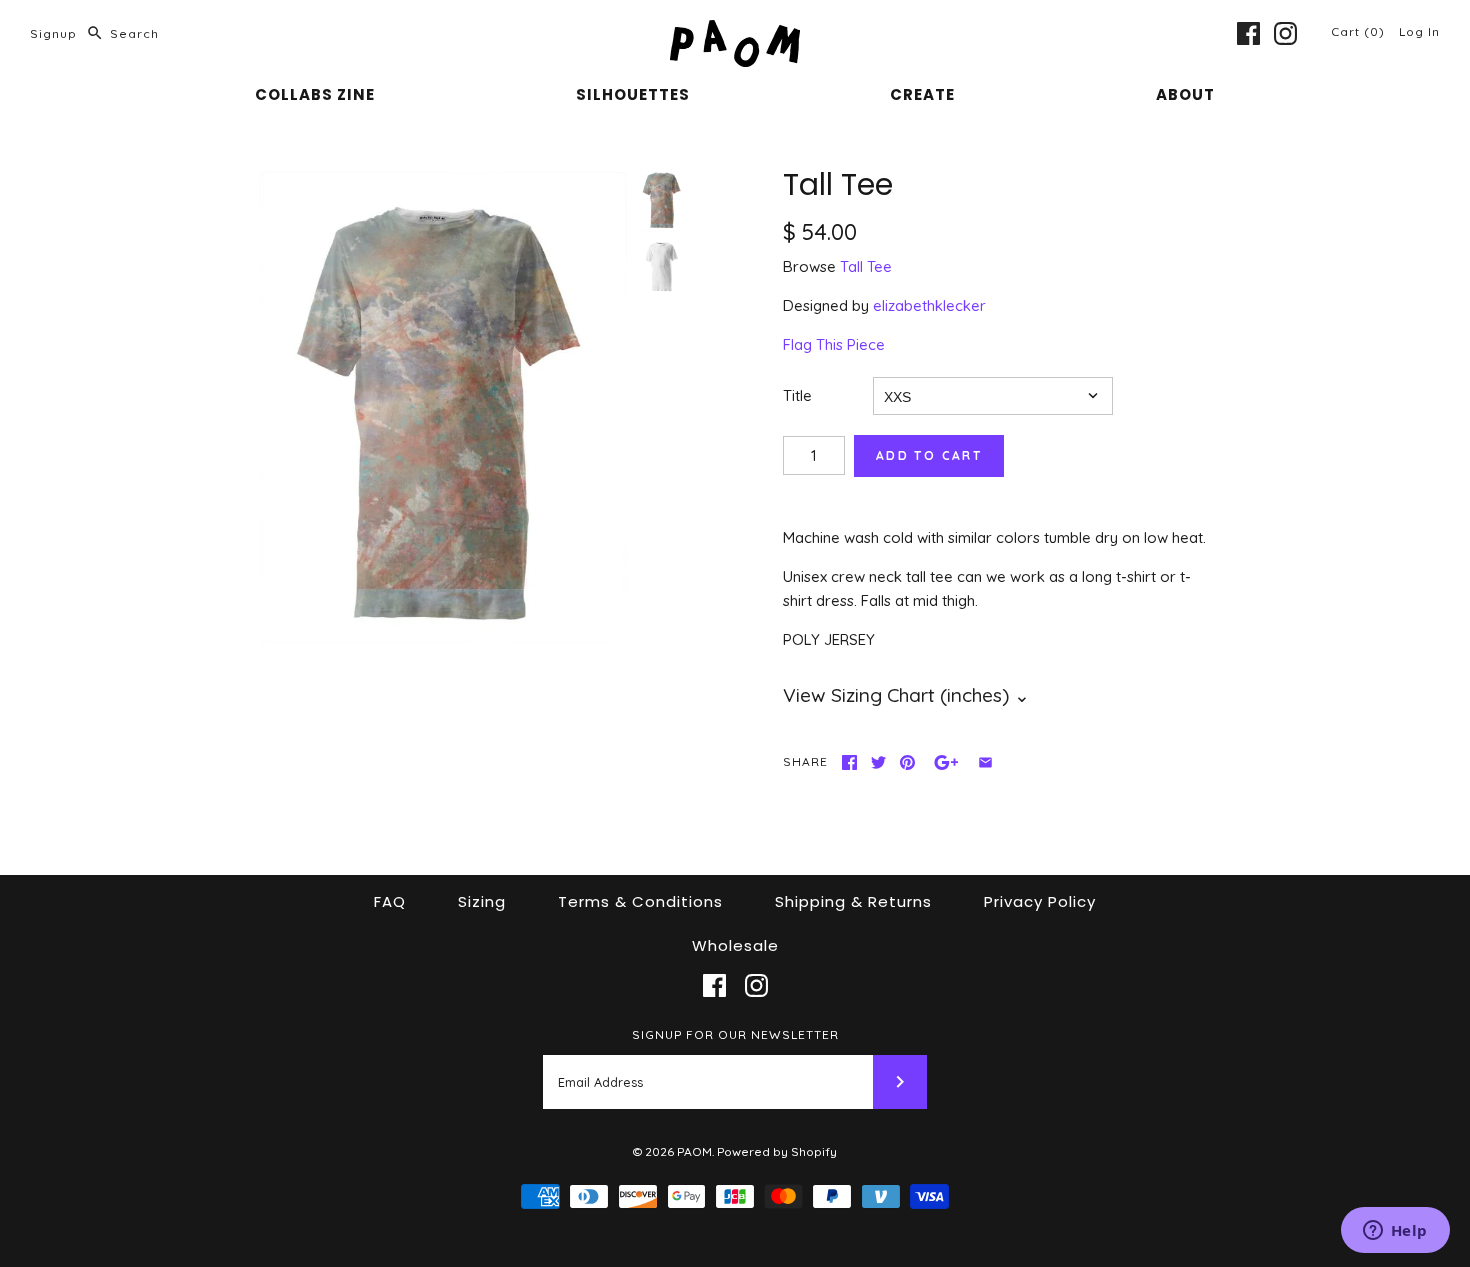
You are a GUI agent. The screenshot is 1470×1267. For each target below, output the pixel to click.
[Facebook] (1248, 33)
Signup (53, 33)
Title (797, 395)
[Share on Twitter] (878, 762)
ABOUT (1185, 94)
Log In (1419, 31)
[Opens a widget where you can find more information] (1395, 1232)
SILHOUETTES (633, 94)
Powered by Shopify (777, 1151)
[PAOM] (735, 31)
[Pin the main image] (907, 762)
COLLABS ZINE (315, 94)
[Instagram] (1285, 33)
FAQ (390, 901)
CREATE (922, 94)
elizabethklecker (929, 305)
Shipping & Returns (853, 901)
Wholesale (735, 945)
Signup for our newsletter (735, 1034)
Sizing (482, 901)
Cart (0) (1360, 31)
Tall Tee (866, 266)
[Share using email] (985, 762)
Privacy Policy (1040, 901)
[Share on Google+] (946, 762)
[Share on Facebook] (849, 762)
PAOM (694, 1151)
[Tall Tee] (441, 409)
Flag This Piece (834, 344)
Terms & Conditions (640, 901)
